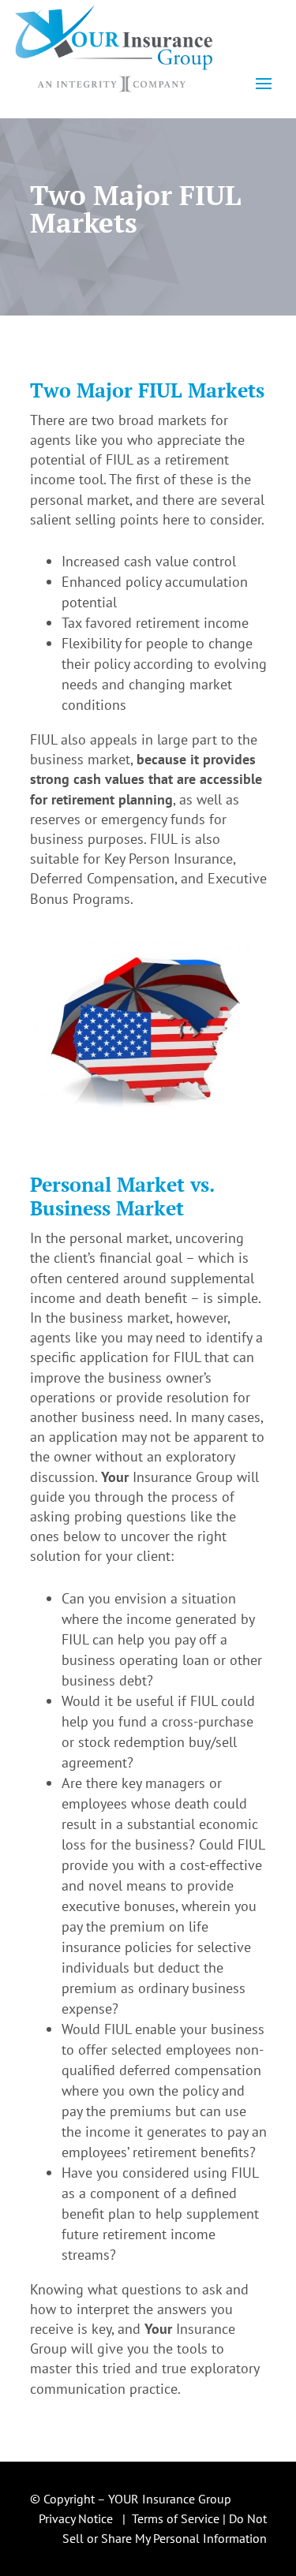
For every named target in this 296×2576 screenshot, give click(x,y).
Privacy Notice (76, 2518)
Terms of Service (176, 2518)
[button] (264, 83)
